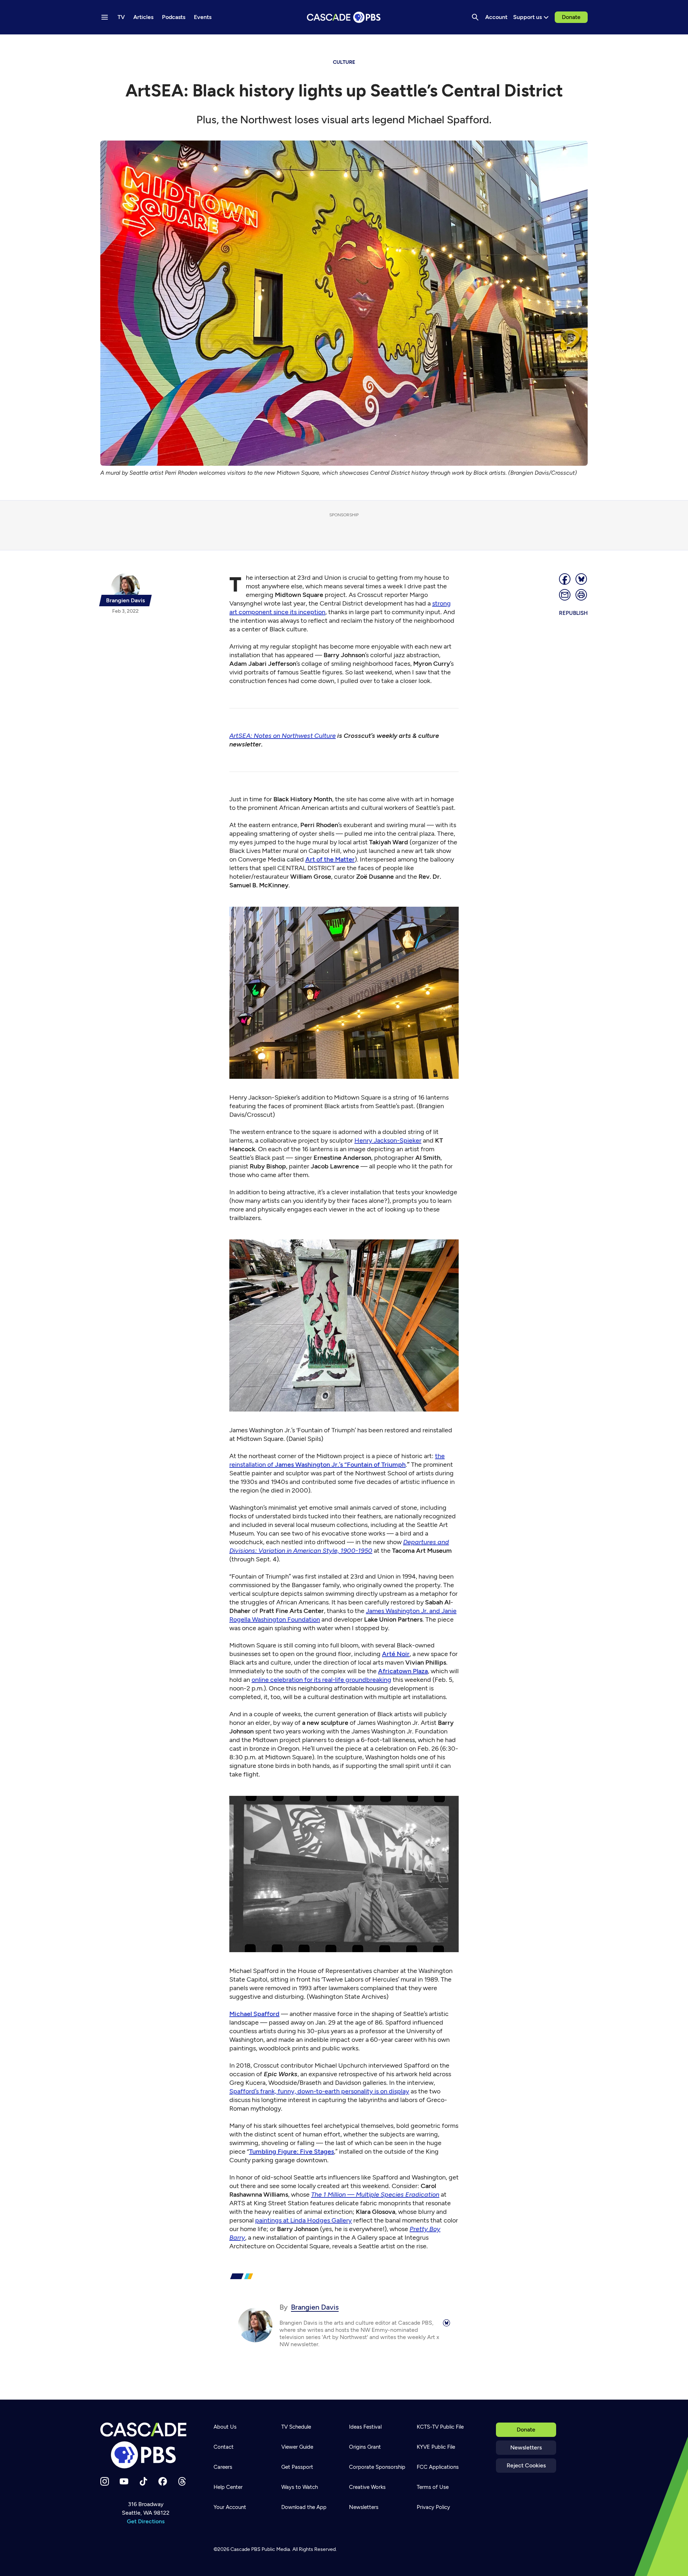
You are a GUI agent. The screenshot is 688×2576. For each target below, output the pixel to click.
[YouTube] (124, 2481)
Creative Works (367, 2487)
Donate (571, 17)
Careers (223, 2467)
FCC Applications (438, 2467)
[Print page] (582, 595)
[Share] (565, 579)
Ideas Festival (365, 2427)
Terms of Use (433, 2487)
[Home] (145, 2445)
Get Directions (146, 2521)
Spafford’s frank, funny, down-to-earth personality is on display (319, 2091)
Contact (224, 2447)
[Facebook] (163, 2481)
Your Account (230, 2507)
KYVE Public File (436, 2447)
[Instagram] (105, 2481)
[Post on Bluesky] (582, 579)
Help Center (228, 2487)
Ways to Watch (300, 2487)
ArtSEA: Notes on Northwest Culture (283, 736)
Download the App (304, 2507)
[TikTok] (143, 2481)
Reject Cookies (526, 2465)
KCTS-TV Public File (440, 2427)
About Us (225, 2427)
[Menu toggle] (105, 17)
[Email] (565, 595)
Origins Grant (365, 2447)
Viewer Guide (297, 2447)
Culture (344, 62)
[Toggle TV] (148, 44)
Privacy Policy (433, 2507)
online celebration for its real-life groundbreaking (321, 1680)
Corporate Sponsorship (377, 2467)
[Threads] (182, 2481)
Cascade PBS (245, 2549)
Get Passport (297, 2467)
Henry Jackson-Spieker (388, 1140)
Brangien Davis (315, 2307)
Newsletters (526, 2447)
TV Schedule (296, 2427)
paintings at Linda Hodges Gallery (304, 2220)
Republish (573, 613)
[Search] (475, 17)
